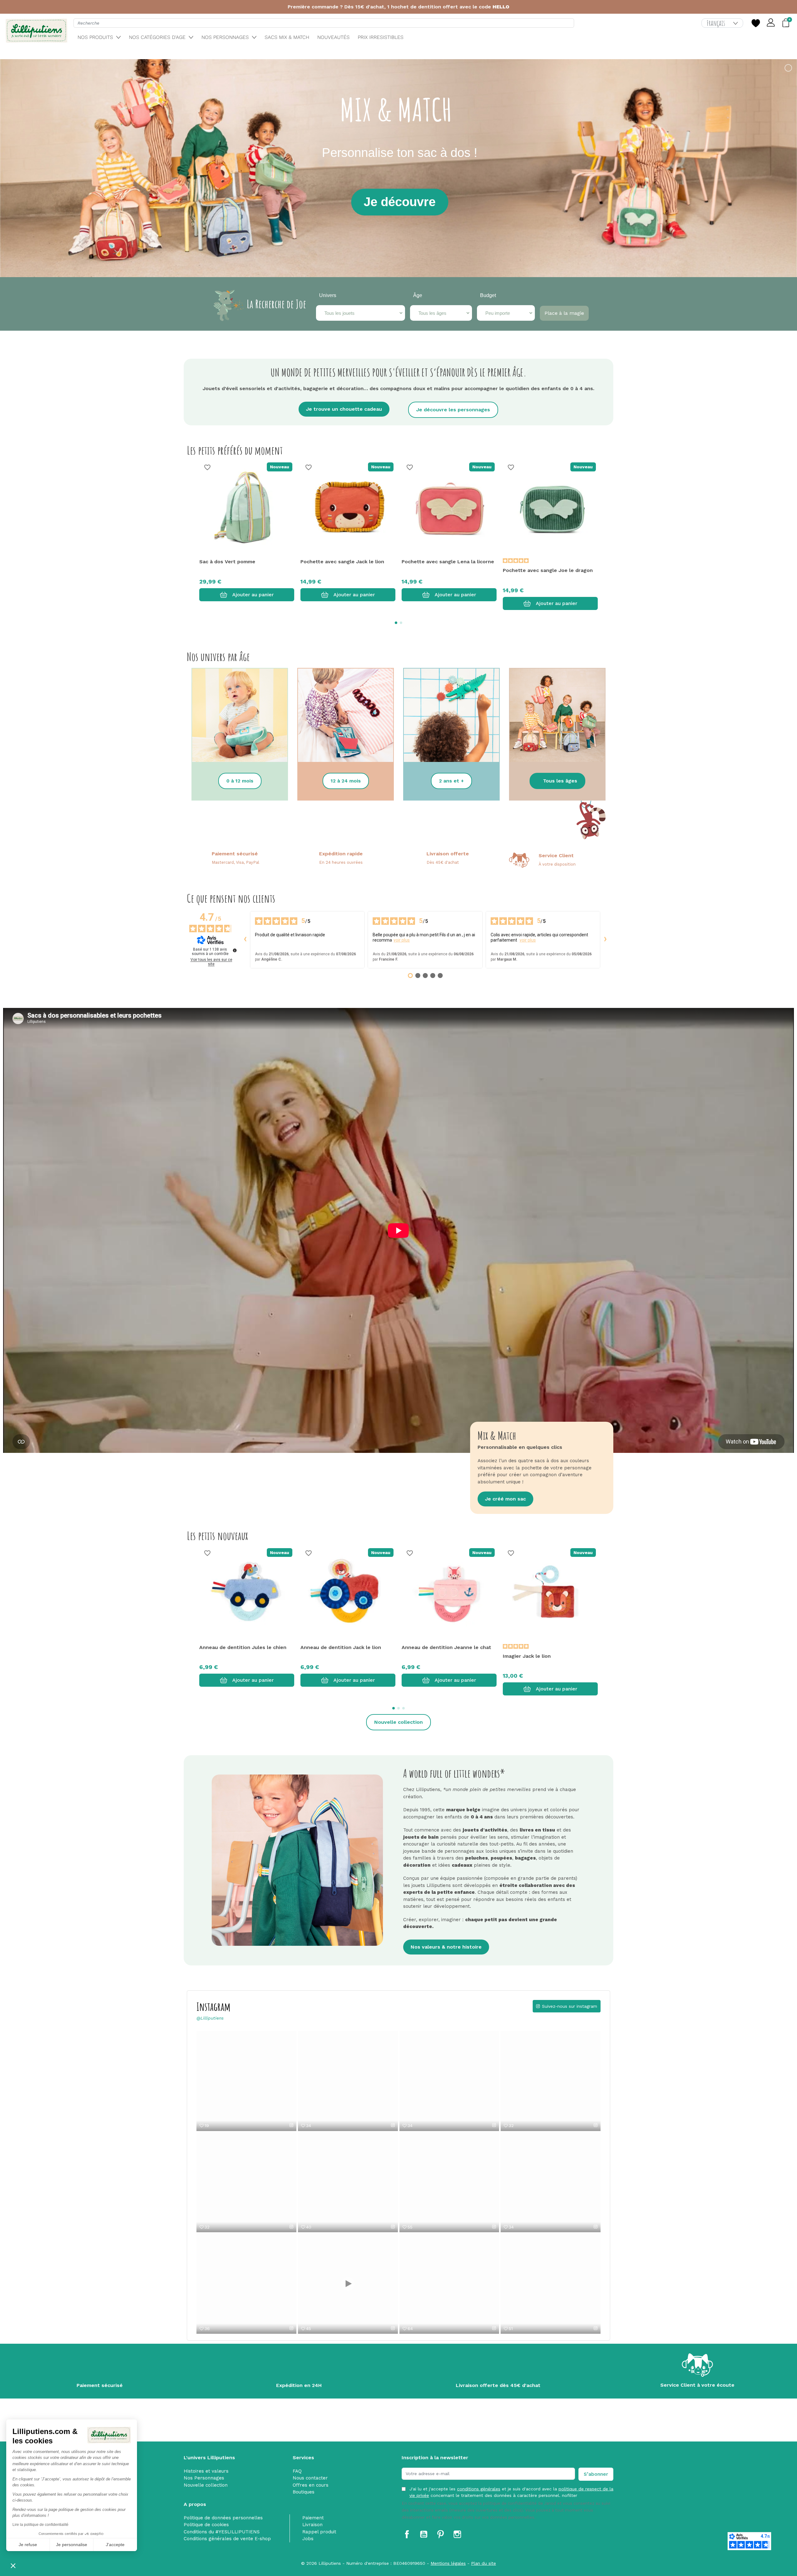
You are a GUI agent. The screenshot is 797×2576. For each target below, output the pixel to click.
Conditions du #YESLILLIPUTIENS (222, 2532)
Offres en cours (311, 2485)
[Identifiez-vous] (771, 23)
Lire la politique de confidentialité (40, 2525)
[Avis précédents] (245, 940)
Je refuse (28, 2545)
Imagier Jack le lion (527, 1656)
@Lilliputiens (210, 2018)
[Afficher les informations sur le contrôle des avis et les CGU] (235, 950)
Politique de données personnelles (223, 2518)
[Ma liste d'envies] (756, 23)
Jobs (308, 2539)
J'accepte (115, 2545)
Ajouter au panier (253, 595)
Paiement (313, 2518)
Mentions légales (448, 2563)
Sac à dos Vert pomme (227, 562)
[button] (13, 2565)
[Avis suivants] (605, 940)
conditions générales (479, 2489)
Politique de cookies (206, 2525)
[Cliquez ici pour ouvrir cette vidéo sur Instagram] (291, 2125)
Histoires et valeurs (206, 2471)
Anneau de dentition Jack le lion (341, 1647)
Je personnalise (72, 2545)
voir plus (402, 940)
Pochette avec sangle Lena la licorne (448, 562)
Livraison (312, 2525)
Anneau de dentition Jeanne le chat (446, 1647)
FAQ (297, 2471)
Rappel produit (319, 2532)
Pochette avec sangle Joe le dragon (548, 570)
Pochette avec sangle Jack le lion (342, 562)
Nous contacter (310, 2478)
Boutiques (304, 2492)
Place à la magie (564, 313)
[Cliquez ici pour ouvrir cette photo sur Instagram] (494, 2125)
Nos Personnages (204, 2478)
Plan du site (483, 2563)
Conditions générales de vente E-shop (227, 2539)
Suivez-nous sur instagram (570, 2006)
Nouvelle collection (206, 2485)
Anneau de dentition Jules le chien (243, 1647)
